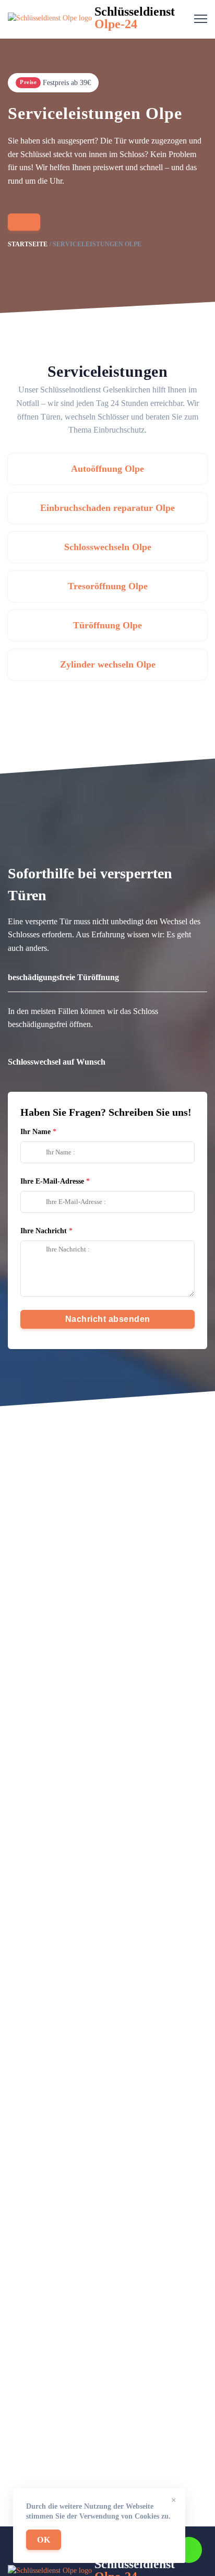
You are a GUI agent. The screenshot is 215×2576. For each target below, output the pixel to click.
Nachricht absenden (108, 1319)
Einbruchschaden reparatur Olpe (107, 508)
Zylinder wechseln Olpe (108, 664)
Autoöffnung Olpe (107, 469)
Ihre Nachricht (44, 1231)
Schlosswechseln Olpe (108, 547)
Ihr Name (35, 1132)
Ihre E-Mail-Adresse (52, 1181)
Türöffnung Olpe (107, 625)
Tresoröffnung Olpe (108, 586)
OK (44, 2540)
